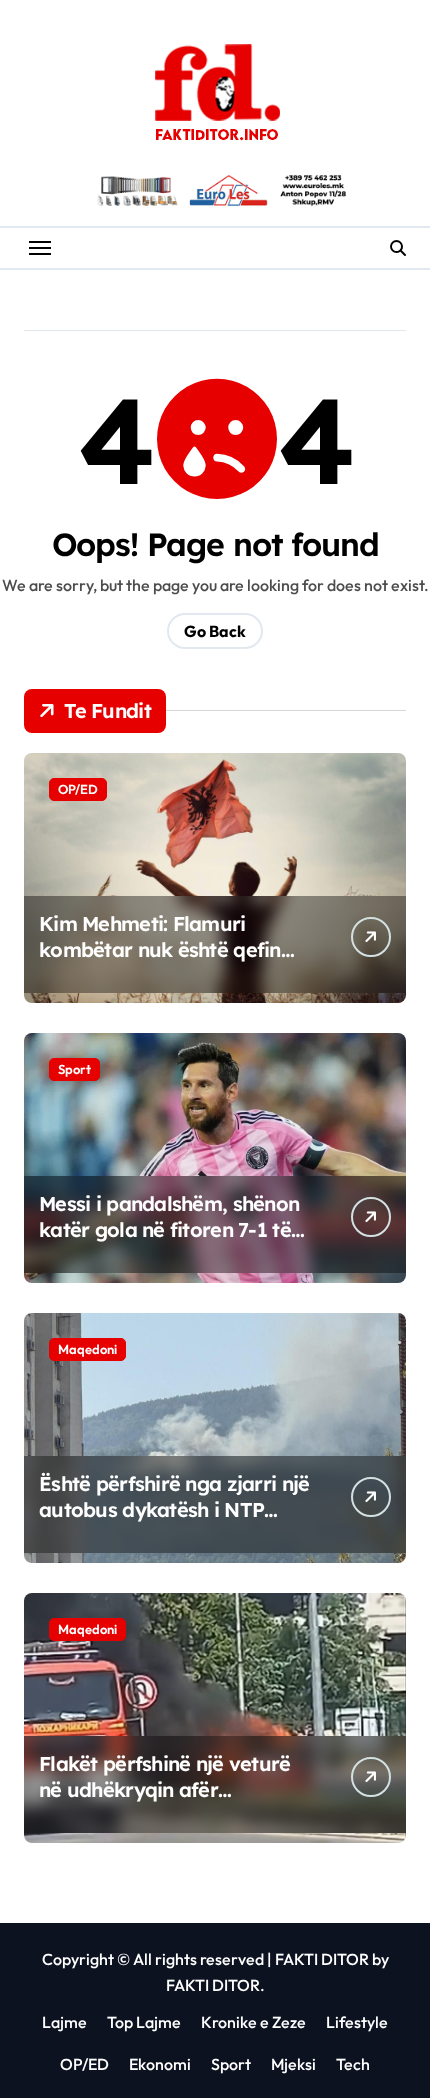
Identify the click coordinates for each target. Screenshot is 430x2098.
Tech (353, 2064)
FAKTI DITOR (322, 1959)
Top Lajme (144, 2022)
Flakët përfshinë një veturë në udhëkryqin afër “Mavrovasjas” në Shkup (165, 1789)
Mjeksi (293, 2064)
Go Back (215, 631)
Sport (74, 1069)
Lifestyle (357, 2022)
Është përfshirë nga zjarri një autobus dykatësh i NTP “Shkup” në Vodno (174, 1509)
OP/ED (78, 789)
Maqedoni (87, 1349)
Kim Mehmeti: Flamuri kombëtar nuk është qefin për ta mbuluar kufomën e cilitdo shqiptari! (163, 962)
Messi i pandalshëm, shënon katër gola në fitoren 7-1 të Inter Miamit (169, 1229)
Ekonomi (160, 2064)
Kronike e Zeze (253, 2022)
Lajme (64, 2022)
